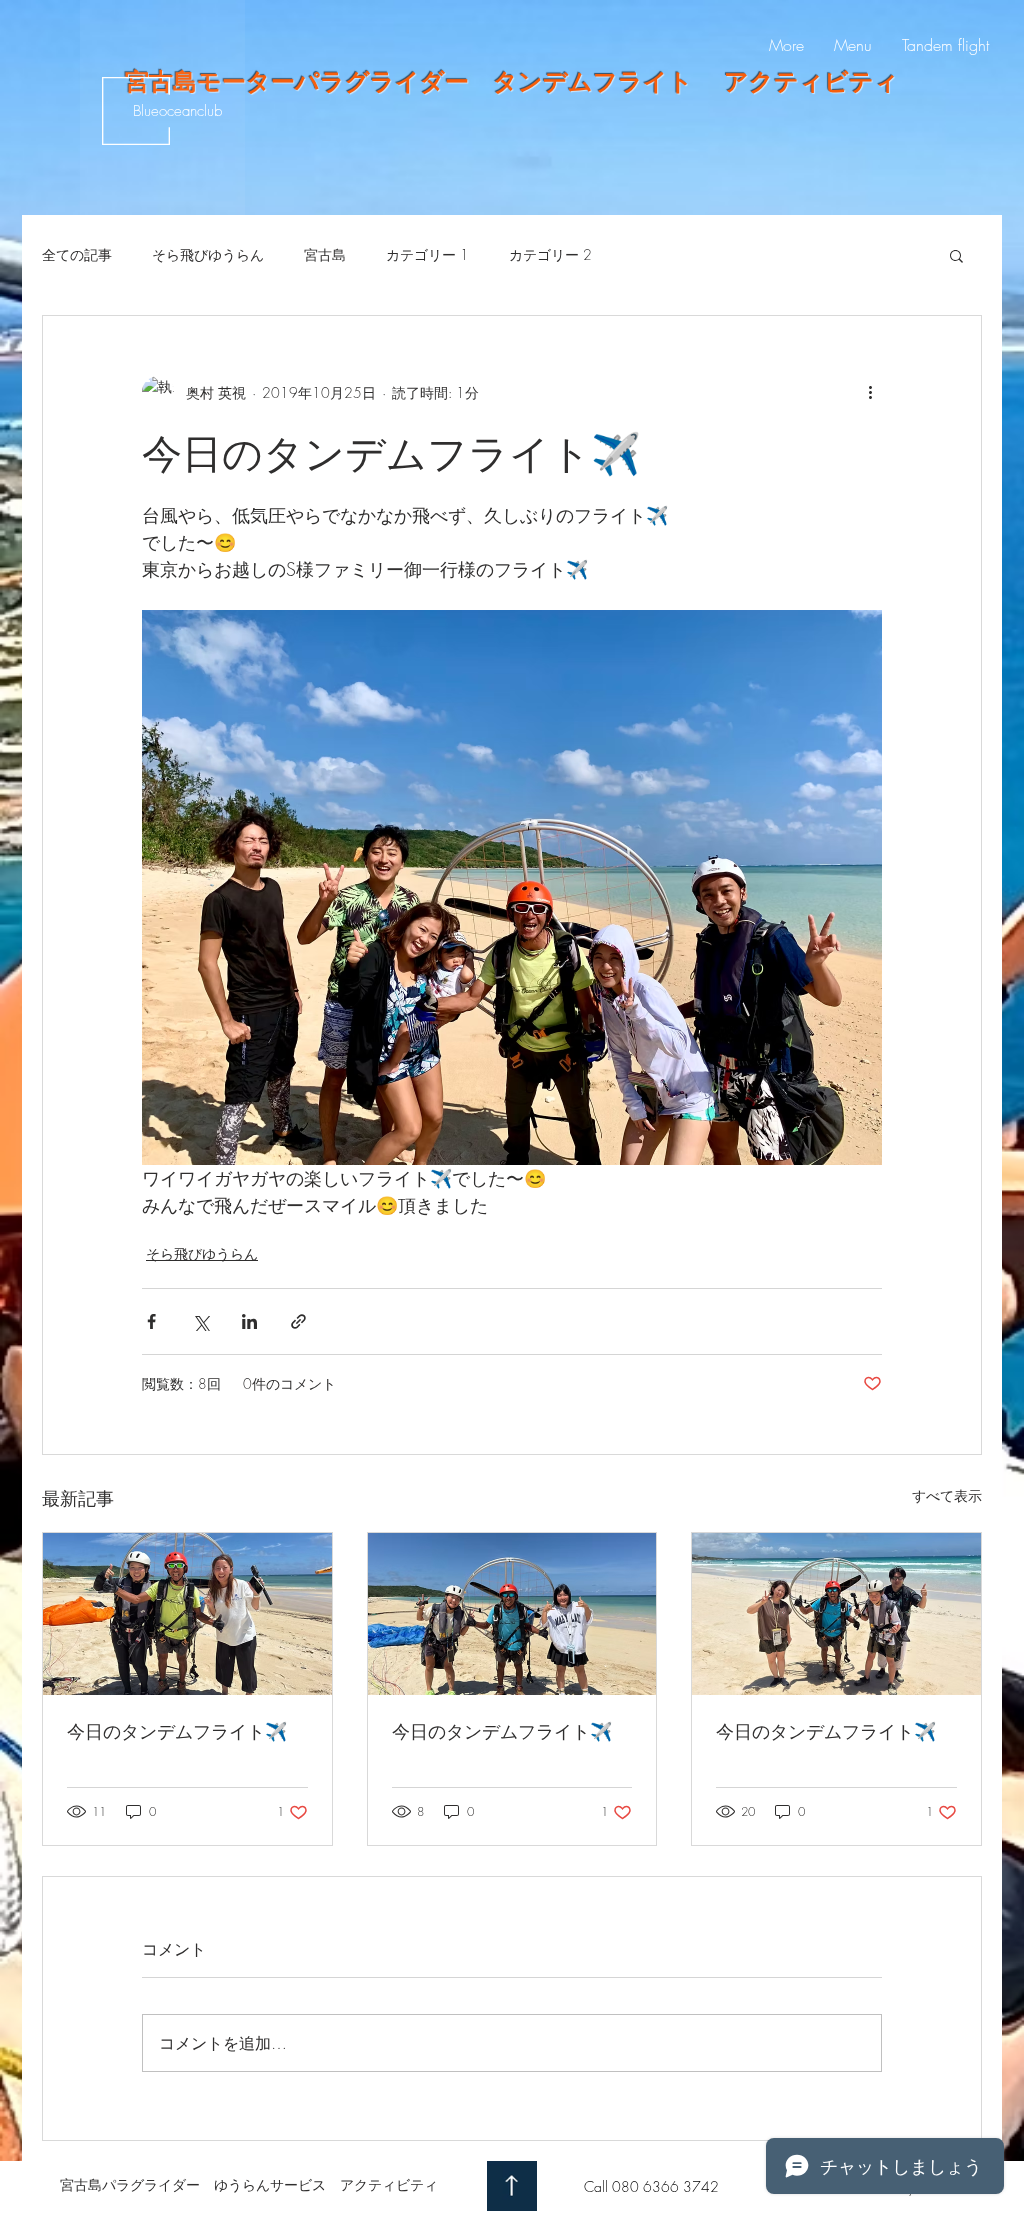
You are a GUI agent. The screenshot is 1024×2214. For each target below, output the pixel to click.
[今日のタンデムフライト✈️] (187, 1614)
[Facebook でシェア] (151, 1321)
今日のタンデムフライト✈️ (177, 1731)
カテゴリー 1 (427, 254)
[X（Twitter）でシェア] (200, 1321)
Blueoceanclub (177, 111)
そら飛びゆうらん (208, 254)
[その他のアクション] (870, 392)
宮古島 (325, 254)
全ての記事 (77, 254)
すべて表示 (947, 1495)
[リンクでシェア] (298, 1321)
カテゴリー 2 (550, 254)
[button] (956, 255)
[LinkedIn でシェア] (249, 1321)
